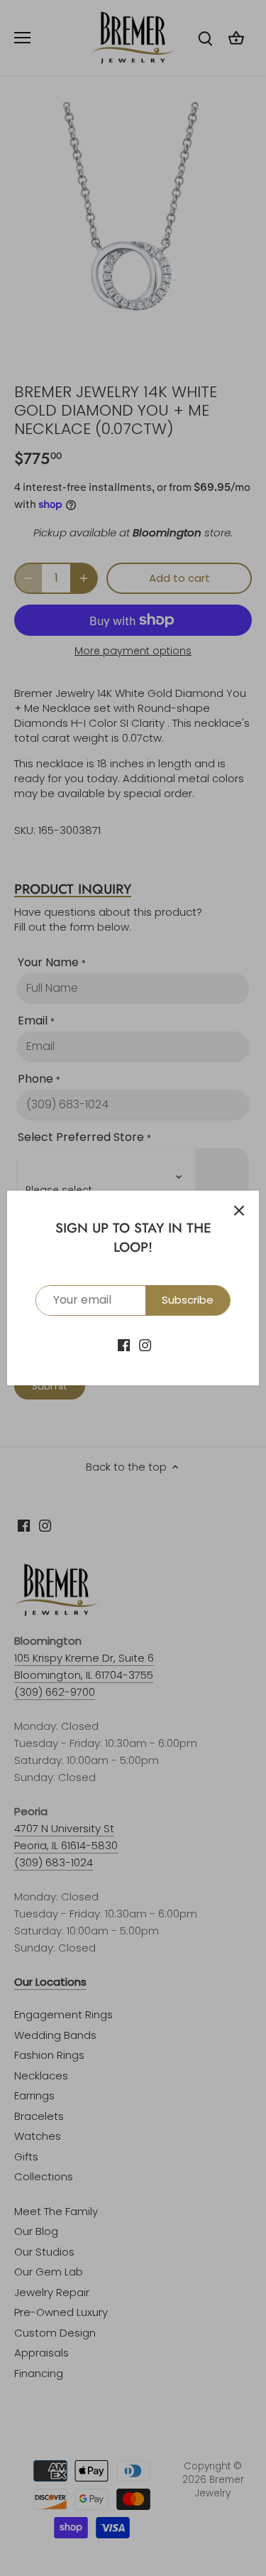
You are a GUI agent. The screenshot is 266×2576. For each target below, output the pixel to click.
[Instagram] (145, 1344)
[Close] (239, 1211)
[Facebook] (124, 1344)
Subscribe (188, 1300)
